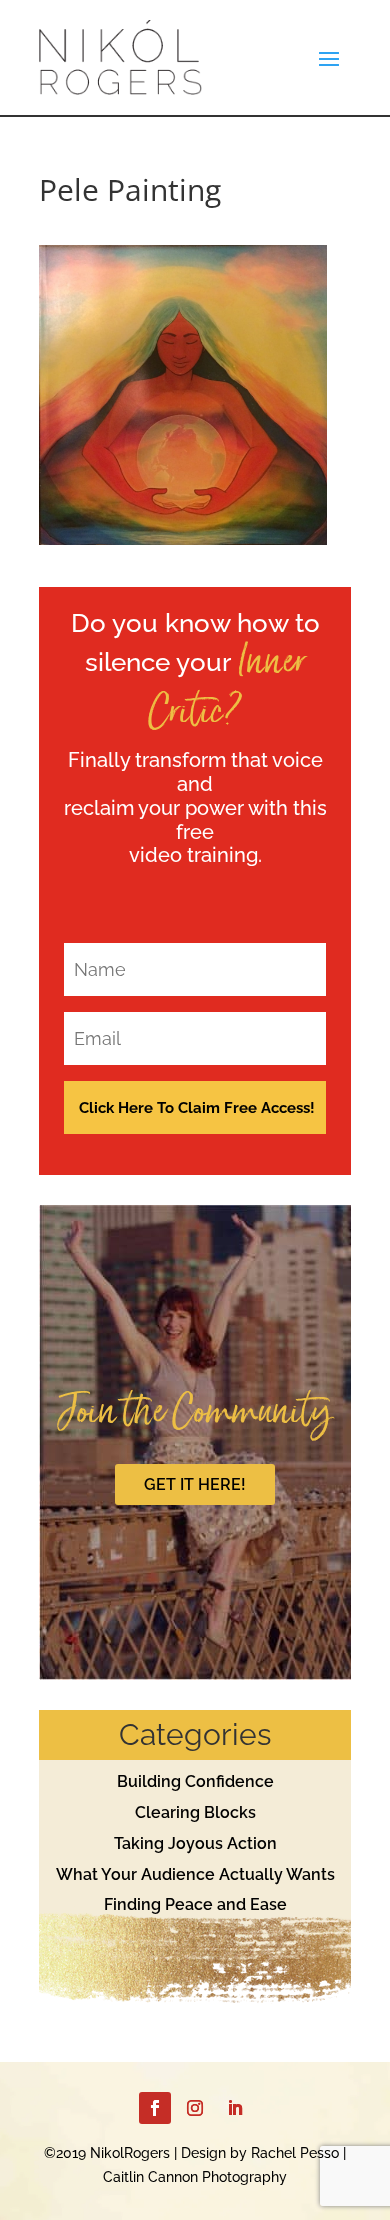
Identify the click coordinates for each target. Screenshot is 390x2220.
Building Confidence (195, 1781)
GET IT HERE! (195, 1484)
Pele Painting (130, 189)
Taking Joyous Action (195, 1843)
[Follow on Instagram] (195, 2108)
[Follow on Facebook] (155, 2108)
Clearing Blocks (195, 1812)
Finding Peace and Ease (195, 1904)
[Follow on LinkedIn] (235, 2108)
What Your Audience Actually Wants (195, 1874)
